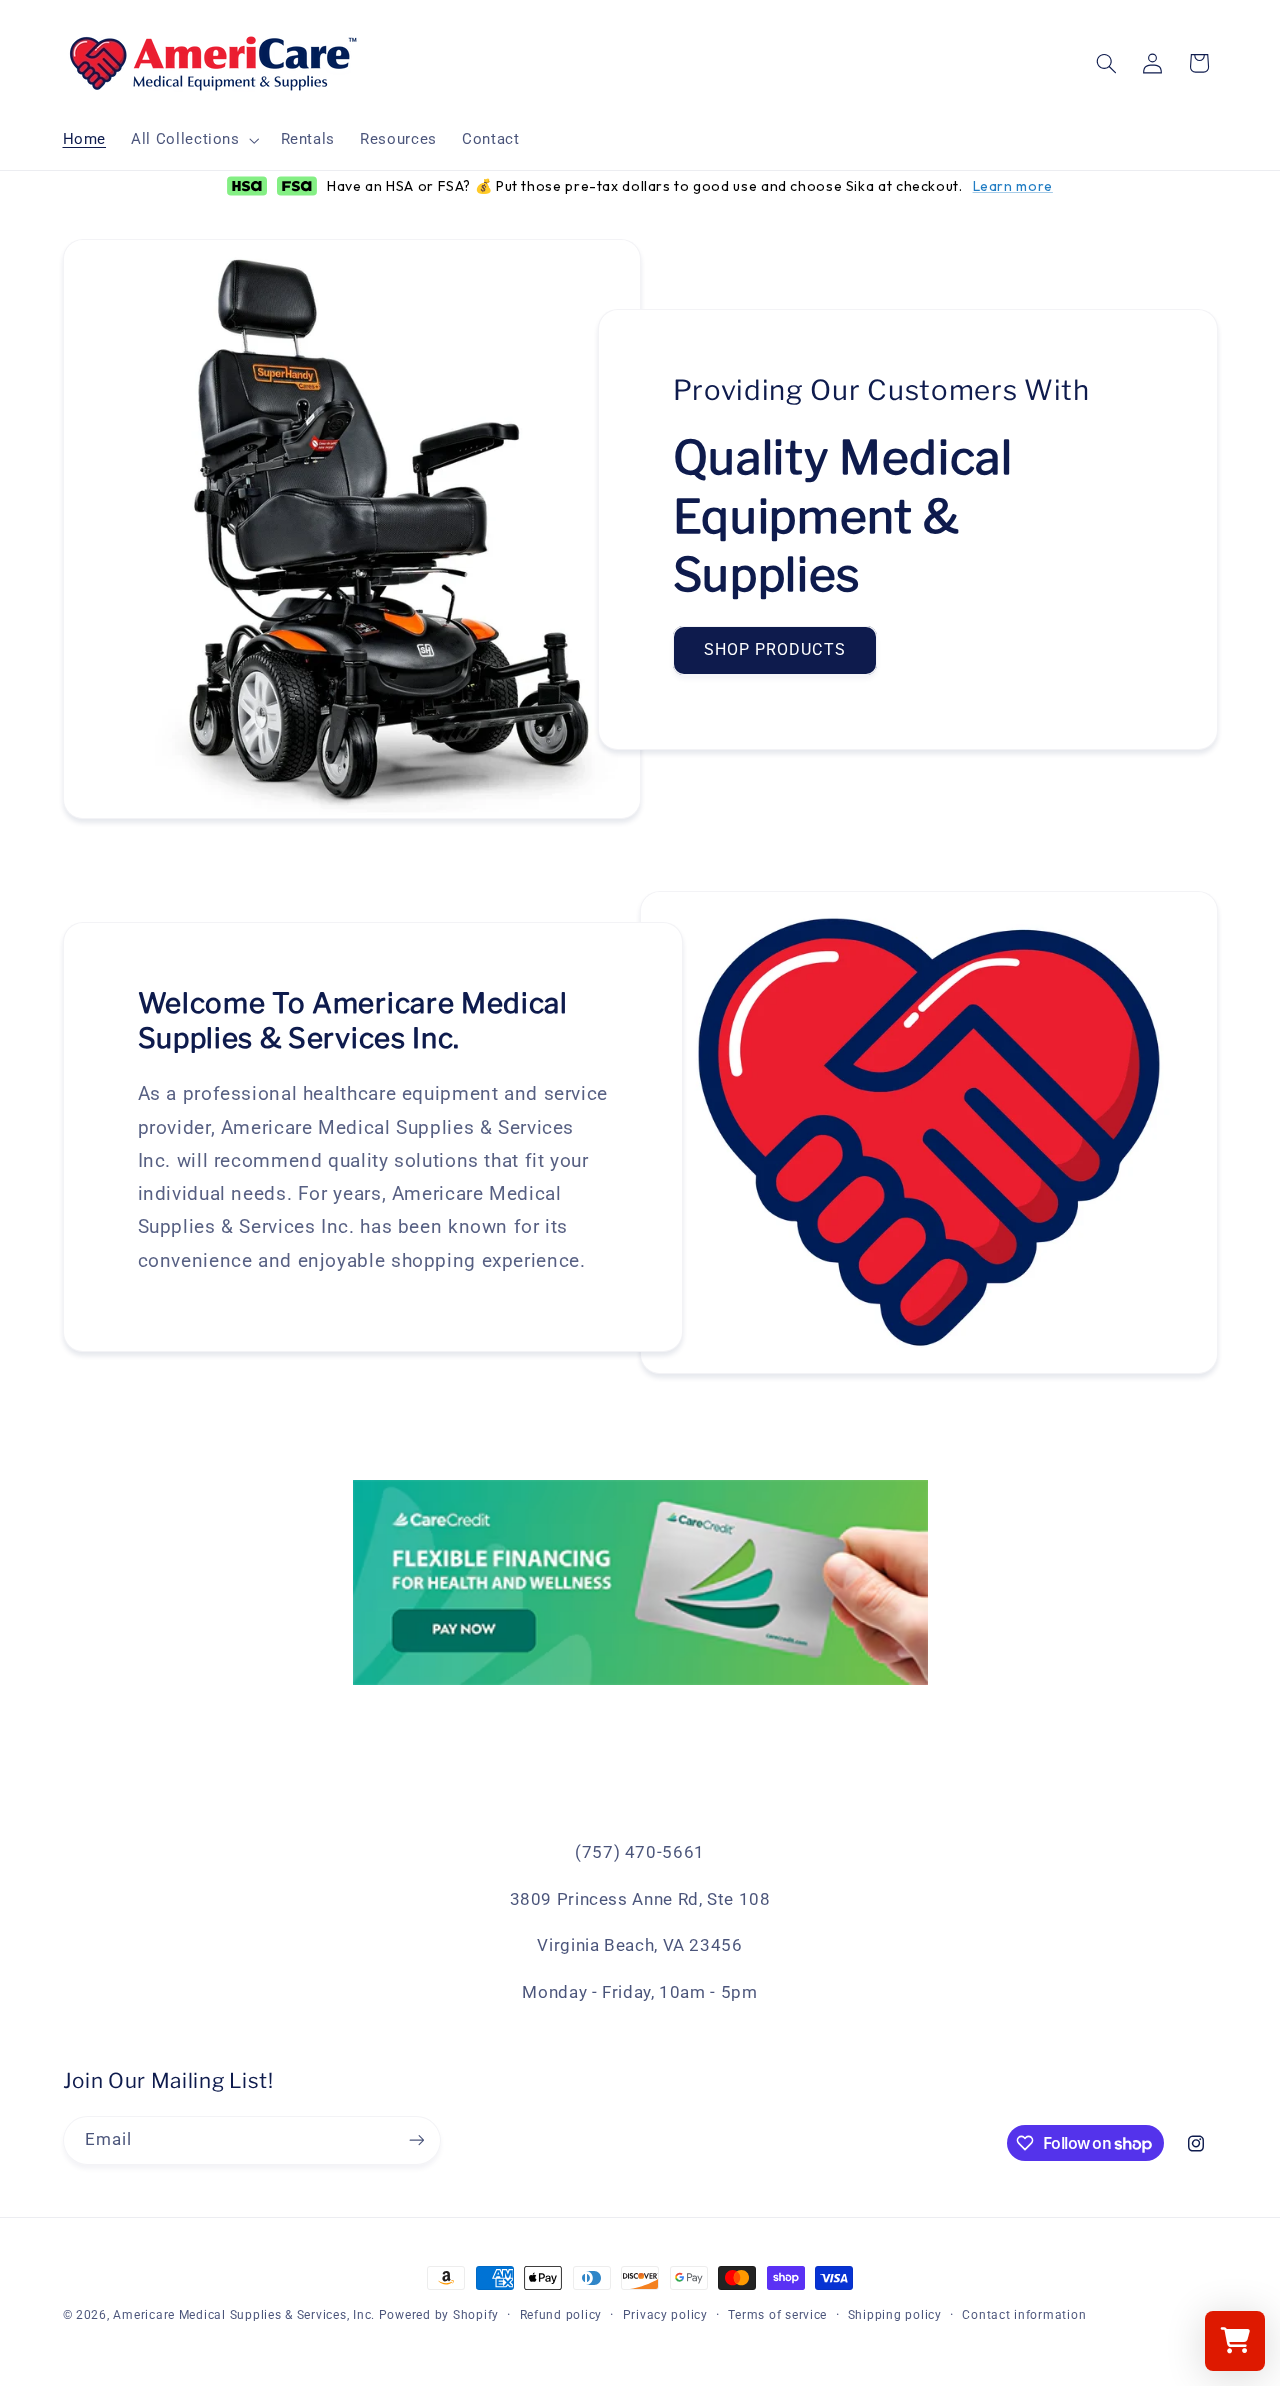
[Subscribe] (416, 2140)
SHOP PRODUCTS (775, 649)
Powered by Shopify (439, 2315)
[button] (193, 140)
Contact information (1024, 2315)
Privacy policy (665, 2315)
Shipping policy (895, 2315)
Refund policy (561, 2315)
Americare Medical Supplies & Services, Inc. (244, 2315)
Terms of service (777, 2315)
